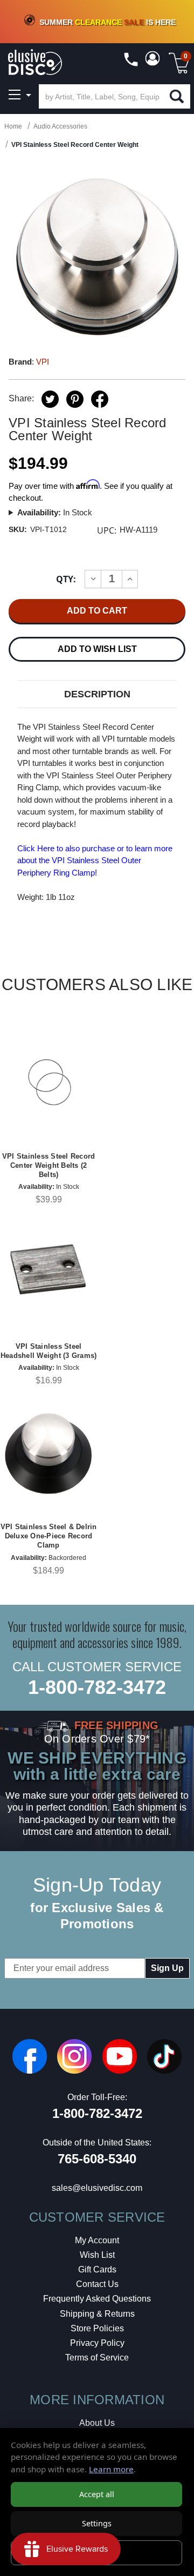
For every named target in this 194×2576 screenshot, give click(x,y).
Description (97, 694)
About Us (97, 2423)
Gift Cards (97, 2269)
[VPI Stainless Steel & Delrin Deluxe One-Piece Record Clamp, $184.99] (48, 1452)
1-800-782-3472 (97, 1687)
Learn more (111, 2469)
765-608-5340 (97, 2159)
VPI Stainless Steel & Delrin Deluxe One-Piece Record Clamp (49, 1536)
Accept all (97, 2494)
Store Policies (97, 2328)
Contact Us (97, 2284)
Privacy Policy (97, 2343)
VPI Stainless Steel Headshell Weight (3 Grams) (49, 1351)
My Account (97, 2240)
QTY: (66, 579)
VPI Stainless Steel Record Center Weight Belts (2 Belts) (49, 1165)
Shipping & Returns (97, 2314)
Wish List (97, 2255)
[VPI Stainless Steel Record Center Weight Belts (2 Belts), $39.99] (48, 1082)
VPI (43, 362)
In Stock (55, 512)
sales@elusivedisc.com (97, 2188)
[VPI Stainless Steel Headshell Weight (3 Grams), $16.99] (48, 1272)
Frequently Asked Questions (97, 2299)
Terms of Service (97, 2358)
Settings (97, 2523)
